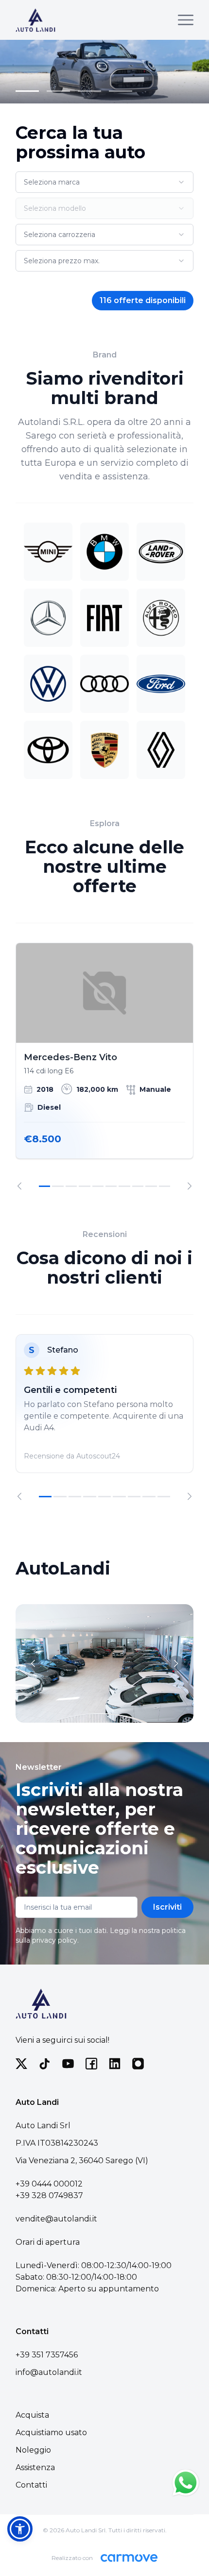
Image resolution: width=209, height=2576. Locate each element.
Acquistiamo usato (51, 2432)
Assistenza (35, 2467)
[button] (20, 2529)
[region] (104, 1066)
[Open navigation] (186, 20)
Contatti (31, 2485)
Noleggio (33, 2450)
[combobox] (104, 182)
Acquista (32, 2415)
